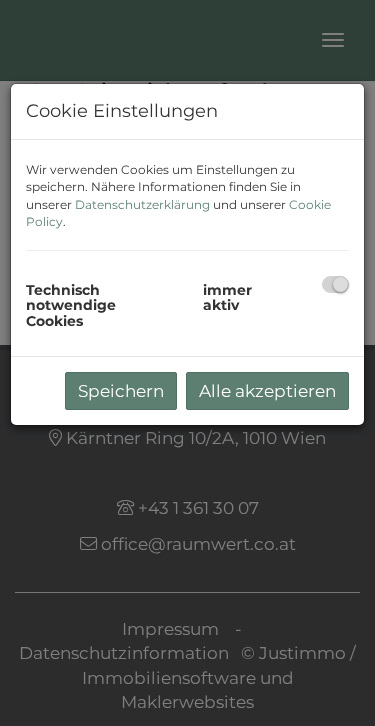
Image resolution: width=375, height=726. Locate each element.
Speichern (121, 391)
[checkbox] (335, 284)
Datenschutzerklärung (142, 204)
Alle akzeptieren (267, 391)
